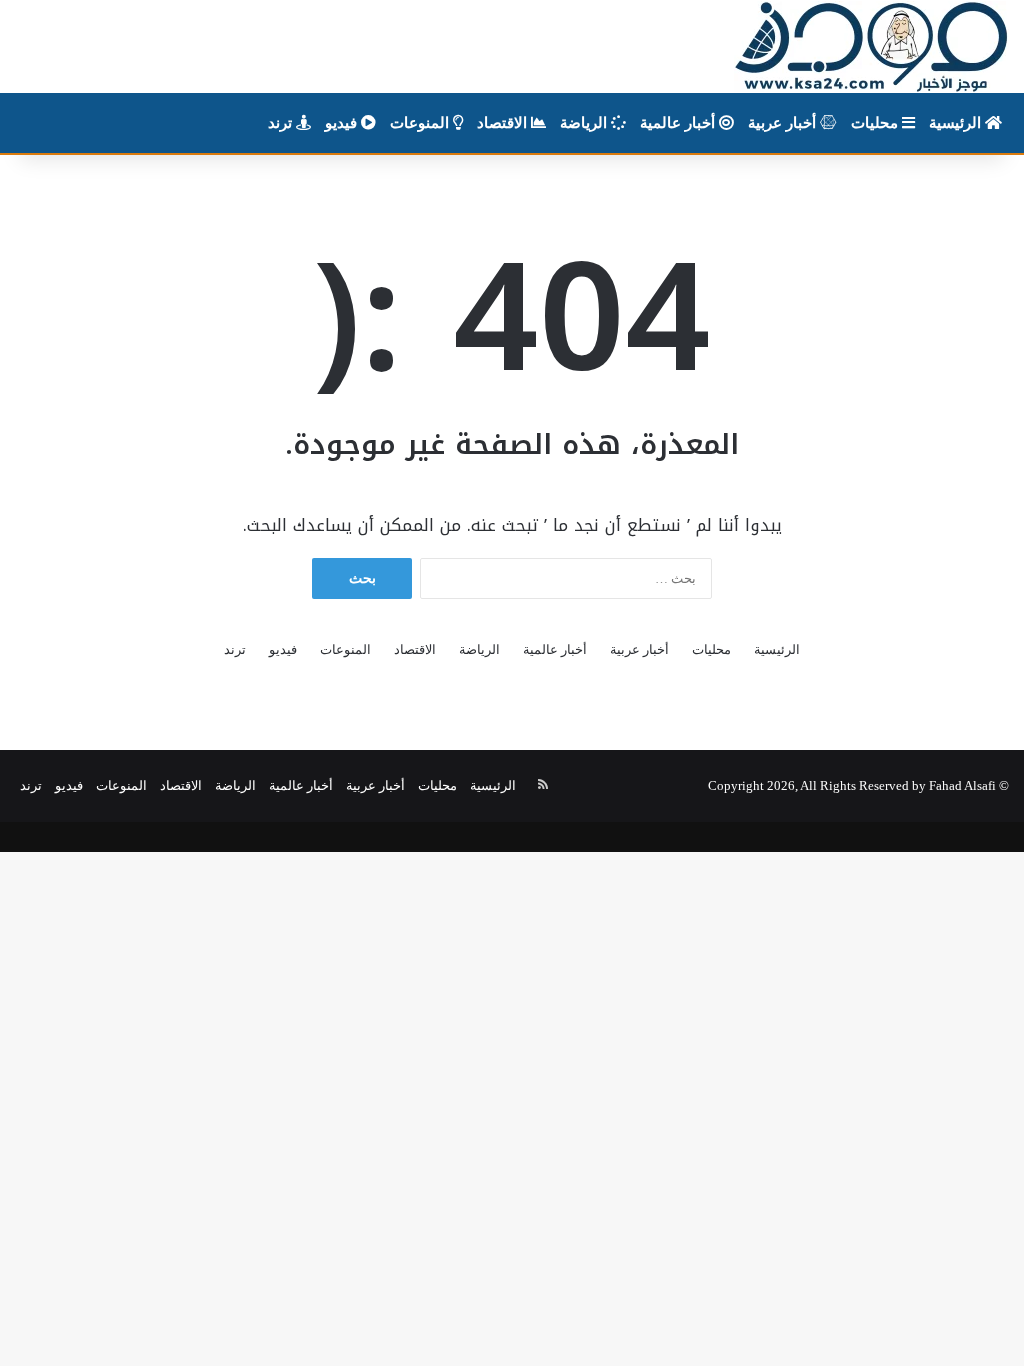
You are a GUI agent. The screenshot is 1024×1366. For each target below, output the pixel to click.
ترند (282, 123)
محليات (876, 123)
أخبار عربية (784, 123)
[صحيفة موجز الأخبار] (871, 46)
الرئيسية (957, 123)
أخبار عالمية (679, 123)
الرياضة (585, 123)
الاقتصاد (504, 123)
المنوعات (421, 123)
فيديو (343, 123)
